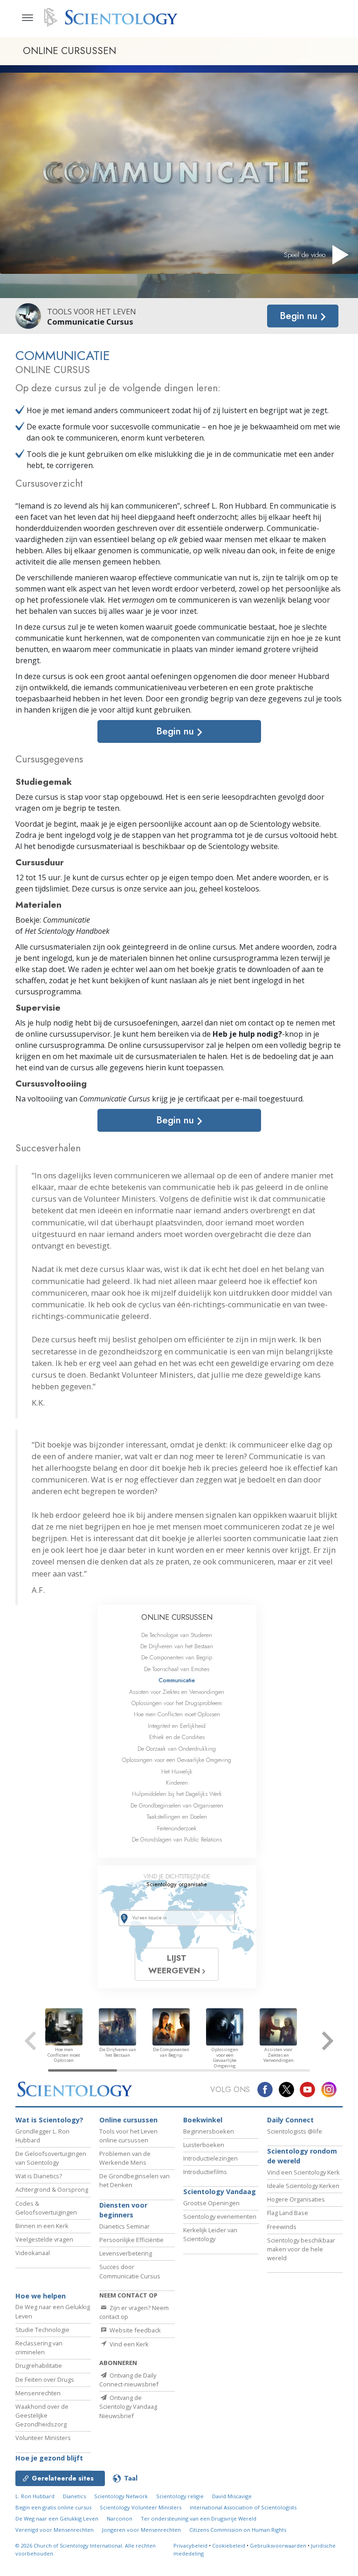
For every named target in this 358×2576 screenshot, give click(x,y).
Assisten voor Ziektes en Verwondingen (177, 1692)
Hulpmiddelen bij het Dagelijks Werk (177, 1794)
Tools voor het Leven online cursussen (128, 2136)
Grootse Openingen (211, 2203)
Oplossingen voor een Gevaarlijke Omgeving (177, 1760)
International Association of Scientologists (243, 2507)
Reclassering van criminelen (39, 2348)
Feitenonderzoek (177, 1828)
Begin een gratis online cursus (53, 2507)
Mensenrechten (38, 2393)
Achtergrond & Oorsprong (52, 2189)
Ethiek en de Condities (177, 1737)
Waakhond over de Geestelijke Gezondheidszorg (42, 2415)
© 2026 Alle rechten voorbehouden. (86, 2549)
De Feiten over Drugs (45, 2379)
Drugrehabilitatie (39, 2365)
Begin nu (300, 316)
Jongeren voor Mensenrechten (141, 2530)
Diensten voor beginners (123, 2210)
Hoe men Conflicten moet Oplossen (177, 1714)
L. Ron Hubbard (35, 2496)
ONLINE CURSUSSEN (177, 1617)
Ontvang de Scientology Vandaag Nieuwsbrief (128, 2406)
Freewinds (282, 2227)
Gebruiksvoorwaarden (278, 2545)
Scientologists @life (295, 2131)
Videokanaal (33, 2253)
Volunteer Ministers (43, 2438)
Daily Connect (290, 2120)
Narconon (120, 2518)
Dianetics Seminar (124, 2226)
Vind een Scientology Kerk (303, 2172)
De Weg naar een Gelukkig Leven (57, 2518)
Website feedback (134, 2330)
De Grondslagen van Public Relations (177, 1839)
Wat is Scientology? (49, 2120)
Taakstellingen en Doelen (177, 1817)
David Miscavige (232, 2496)
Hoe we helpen (41, 2296)
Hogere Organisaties (296, 2199)
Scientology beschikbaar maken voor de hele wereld (301, 2249)
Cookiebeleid (229, 2545)
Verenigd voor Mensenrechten (55, 2530)
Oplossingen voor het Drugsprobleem (177, 1703)
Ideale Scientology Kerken (303, 2186)
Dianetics (74, 2496)
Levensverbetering (126, 2253)
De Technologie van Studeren (177, 1635)
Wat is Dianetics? (39, 2176)
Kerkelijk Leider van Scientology (210, 2234)
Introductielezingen (210, 2158)
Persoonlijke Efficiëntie (131, 2240)
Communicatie (177, 1680)
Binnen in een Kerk (42, 2226)
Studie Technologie (42, 2330)
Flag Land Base (288, 2213)
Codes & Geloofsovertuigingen (46, 2208)
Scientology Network (121, 2496)
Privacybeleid (190, 2545)
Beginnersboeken (209, 2131)
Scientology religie (180, 2496)
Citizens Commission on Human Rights (238, 2530)
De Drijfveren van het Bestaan (177, 1646)
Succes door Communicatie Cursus (130, 2271)
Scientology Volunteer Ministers (141, 2507)
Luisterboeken (204, 2145)
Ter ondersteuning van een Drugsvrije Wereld (199, 2518)
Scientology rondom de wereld (302, 2156)
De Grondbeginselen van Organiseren (177, 1805)
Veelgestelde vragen (44, 2239)
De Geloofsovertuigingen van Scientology (51, 2158)
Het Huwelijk (177, 1771)
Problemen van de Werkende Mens (125, 2158)
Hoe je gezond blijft (49, 2458)
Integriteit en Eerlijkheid (177, 1726)
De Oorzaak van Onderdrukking (177, 1749)
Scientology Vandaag (220, 2192)
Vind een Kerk (128, 2344)
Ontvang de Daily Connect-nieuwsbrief (129, 2380)
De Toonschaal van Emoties (177, 1669)
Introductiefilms (205, 2172)
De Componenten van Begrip (177, 1657)
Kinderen (177, 1783)
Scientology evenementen (220, 2216)
